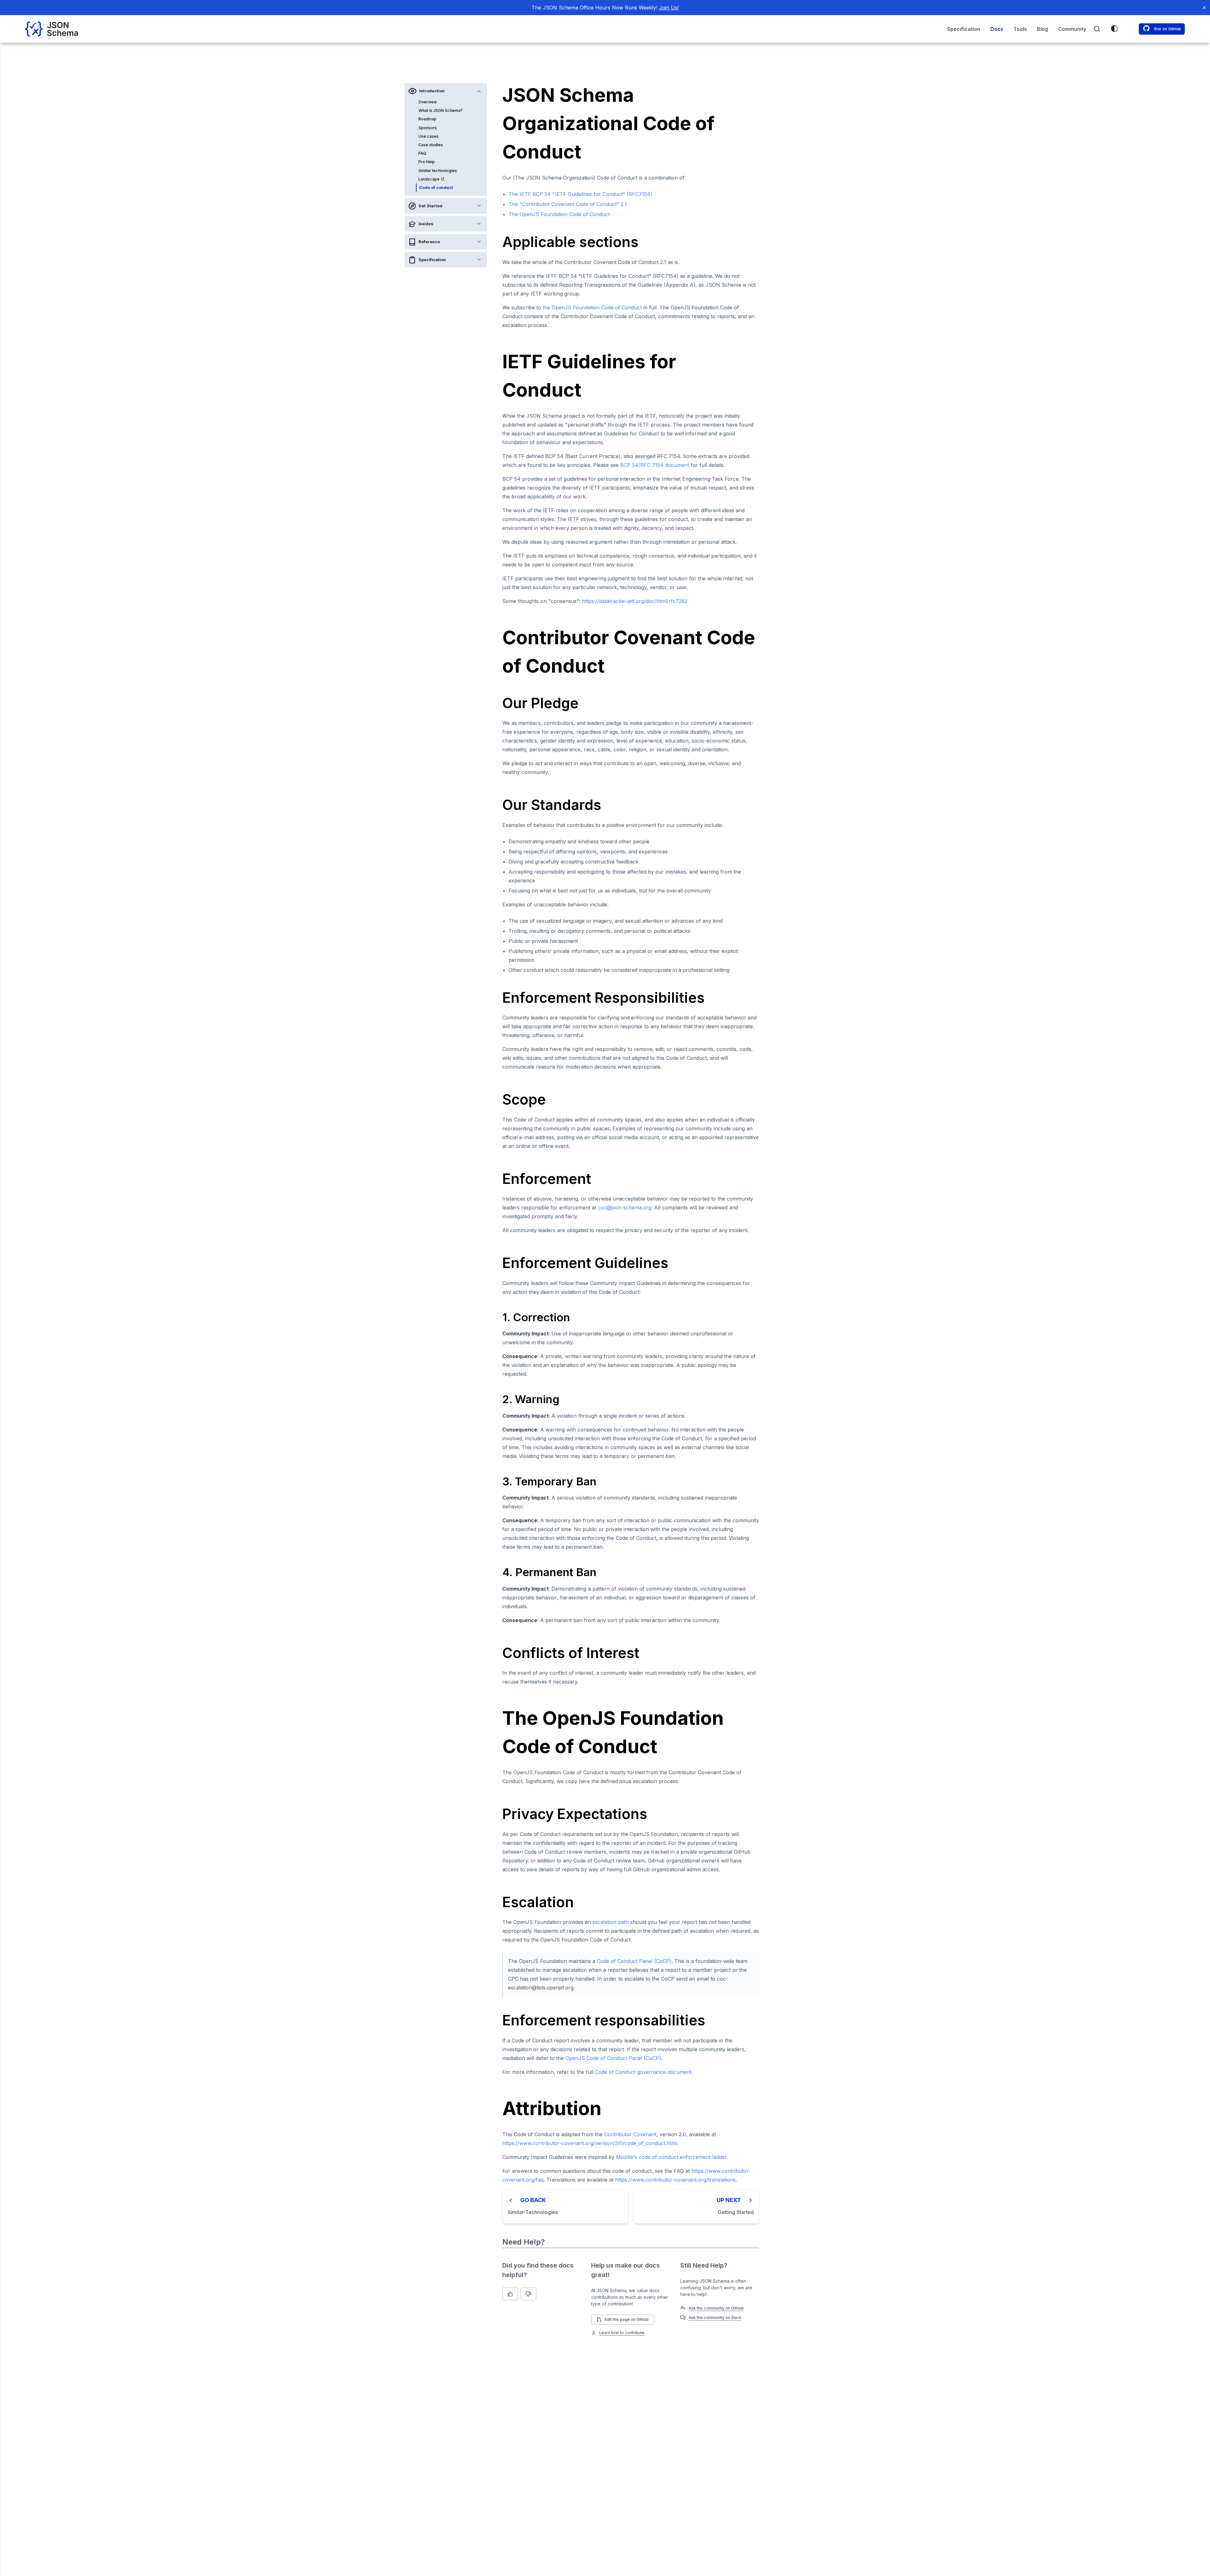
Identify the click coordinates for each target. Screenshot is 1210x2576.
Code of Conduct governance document (643, 2072)
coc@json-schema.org (625, 1208)
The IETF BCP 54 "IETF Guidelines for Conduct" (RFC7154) (580, 194)
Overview (428, 102)
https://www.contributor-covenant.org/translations (675, 2180)
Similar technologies (438, 171)
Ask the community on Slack (715, 2318)
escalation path (611, 1922)
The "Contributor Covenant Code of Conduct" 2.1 (568, 204)
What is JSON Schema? (441, 110)
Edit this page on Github (627, 2319)
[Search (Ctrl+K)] (1097, 29)
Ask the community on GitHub (716, 2308)
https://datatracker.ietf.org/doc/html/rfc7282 (635, 601)
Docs (997, 29)
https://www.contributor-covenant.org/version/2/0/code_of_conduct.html (590, 2143)
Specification (964, 29)
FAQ (422, 153)
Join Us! (669, 8)
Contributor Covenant (630, 2134)
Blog (1043, 29)
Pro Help (427, 162)
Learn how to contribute (622, 2333)
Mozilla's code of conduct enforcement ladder (671, 2157)
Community (1072, 29)
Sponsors (428, 128)
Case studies (431, 145)
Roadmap (427, 119)
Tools (1020, 29)
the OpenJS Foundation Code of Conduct (592, 307)
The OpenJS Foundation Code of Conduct (559, 214)
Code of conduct (436, 188)
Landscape (429, 179)
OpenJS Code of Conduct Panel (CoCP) (613, 2058)
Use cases (429, 136)
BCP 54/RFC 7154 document (655, 465)
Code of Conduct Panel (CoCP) (634, 1961)
